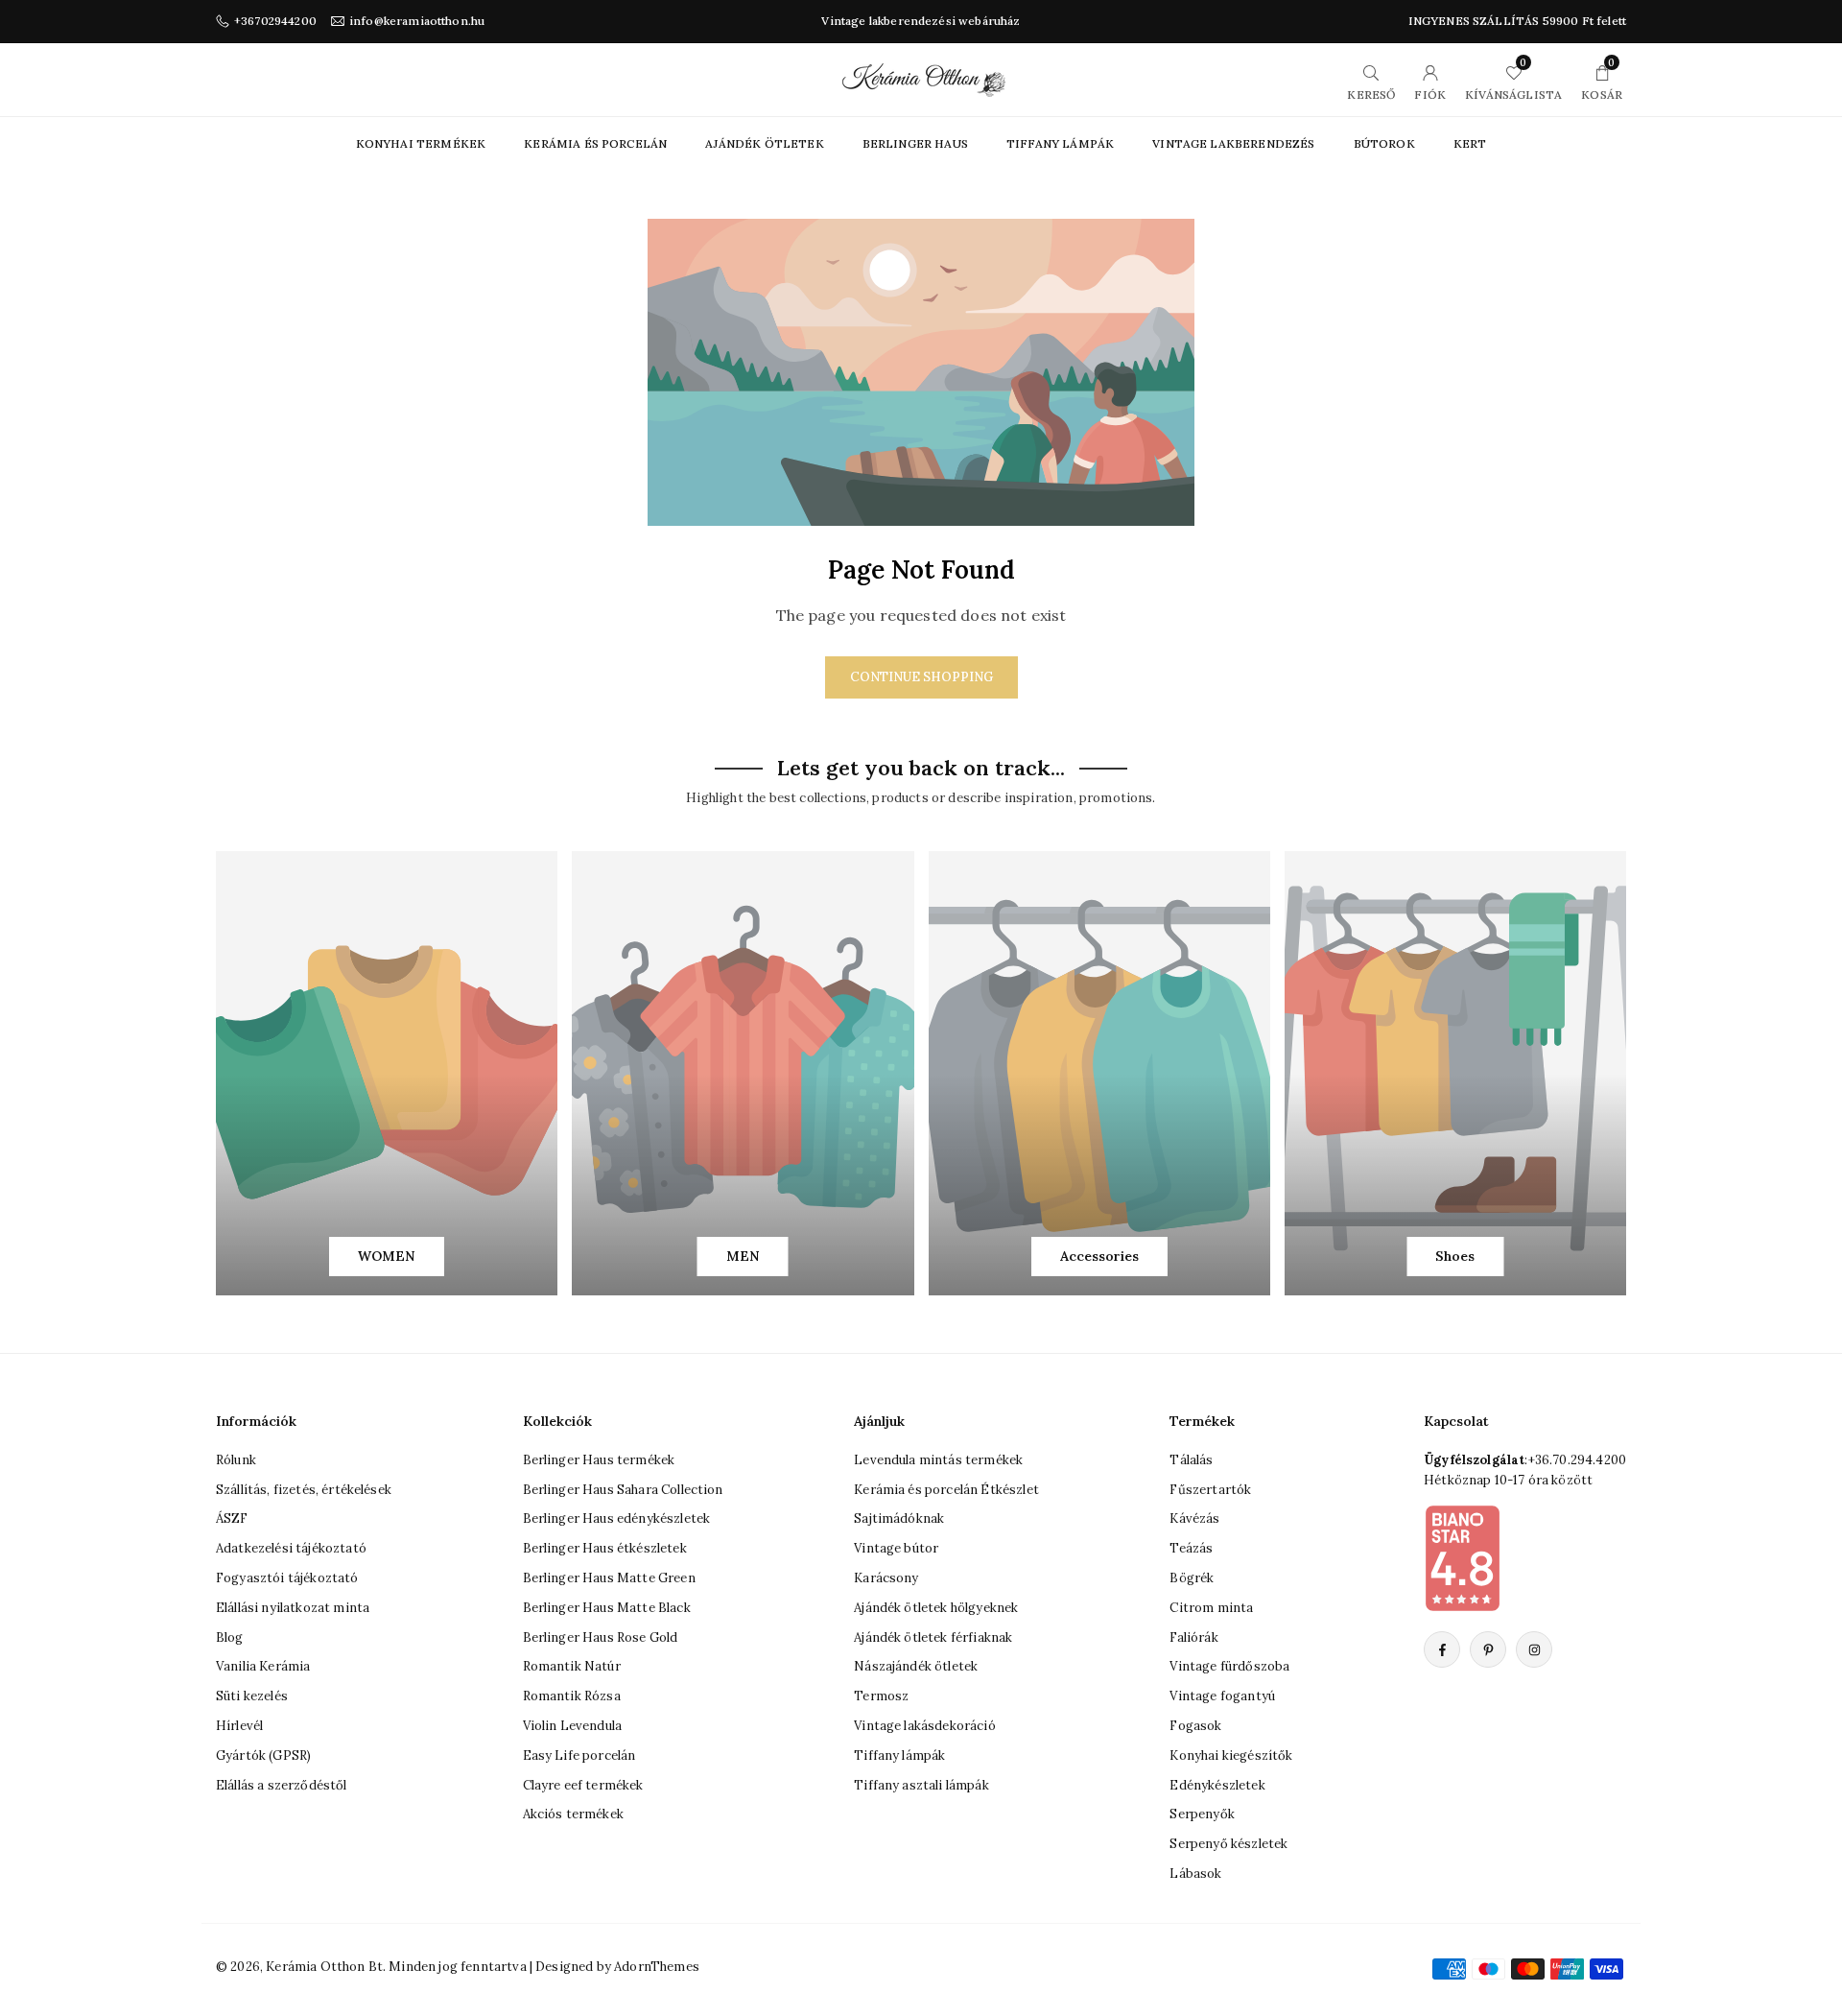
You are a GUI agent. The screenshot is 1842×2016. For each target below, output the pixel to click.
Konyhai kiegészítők (1231, 1755)
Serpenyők (1202, 1814)
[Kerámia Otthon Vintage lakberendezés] (924, 78)
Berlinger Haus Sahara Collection (623, 1490)
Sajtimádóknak (899, 1518)
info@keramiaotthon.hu (417, 21)
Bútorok (1384, 143)
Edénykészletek (1217, 1785)
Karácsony (886, 1578)
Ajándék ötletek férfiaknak (933, 1637)
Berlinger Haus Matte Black (607, 1608)
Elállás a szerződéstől (282, 1785)
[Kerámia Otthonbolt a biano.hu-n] (1462, 1557)
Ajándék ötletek (764, 143)
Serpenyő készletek (1228, 1844)
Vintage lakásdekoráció (925, 1726)
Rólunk (236, 1460)
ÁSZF (232, 1518)
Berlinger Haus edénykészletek (617, 1518)
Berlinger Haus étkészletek (605, 1548)
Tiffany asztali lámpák (921, 1785)
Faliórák (1193, 1637)
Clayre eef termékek (583, 1785)
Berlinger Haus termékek (599, 1460)
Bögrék (1192, 1578)
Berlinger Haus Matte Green (609, 1578)
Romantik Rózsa (572, 1696)
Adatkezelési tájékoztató (291, 1548)
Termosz (881, 1696)
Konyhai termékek (421, 143)
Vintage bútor (896, 1548)
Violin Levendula (573, 1726)
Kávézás (1194, 1518)
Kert (1470, 143)
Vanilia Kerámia (263, 1666)
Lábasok (1195, 1874)
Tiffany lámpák (899, 1755)
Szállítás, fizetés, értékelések (304, 1490)
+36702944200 (275, 21)
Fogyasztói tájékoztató (287, 1578)
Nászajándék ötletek (916, 1666)
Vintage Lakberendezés (1233, 143)
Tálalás (1191, 1460)
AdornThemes (657, 1967)
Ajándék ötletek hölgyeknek (936, 1608)
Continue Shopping (921, 677)
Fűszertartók (1210, 1490)
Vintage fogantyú (1222, 1696)
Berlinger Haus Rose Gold (601, 1637)
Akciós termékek (573, 1814)
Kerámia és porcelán (595, 143)
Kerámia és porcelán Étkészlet (946, 1490)
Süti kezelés (252, 1696)
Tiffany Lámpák (1060, 143)
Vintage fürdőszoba (1229, 1666)
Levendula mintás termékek (938, 1460)
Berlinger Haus (915, 143)
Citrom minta (1211, 1608)
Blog (230, 1637)
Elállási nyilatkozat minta (293, 1608)
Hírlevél (239, 1726)
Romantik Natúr (572, 1666)
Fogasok (1195, 1726)
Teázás (1191, 1548)
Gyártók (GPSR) (263, 1755)
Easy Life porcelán (579, 1755)
